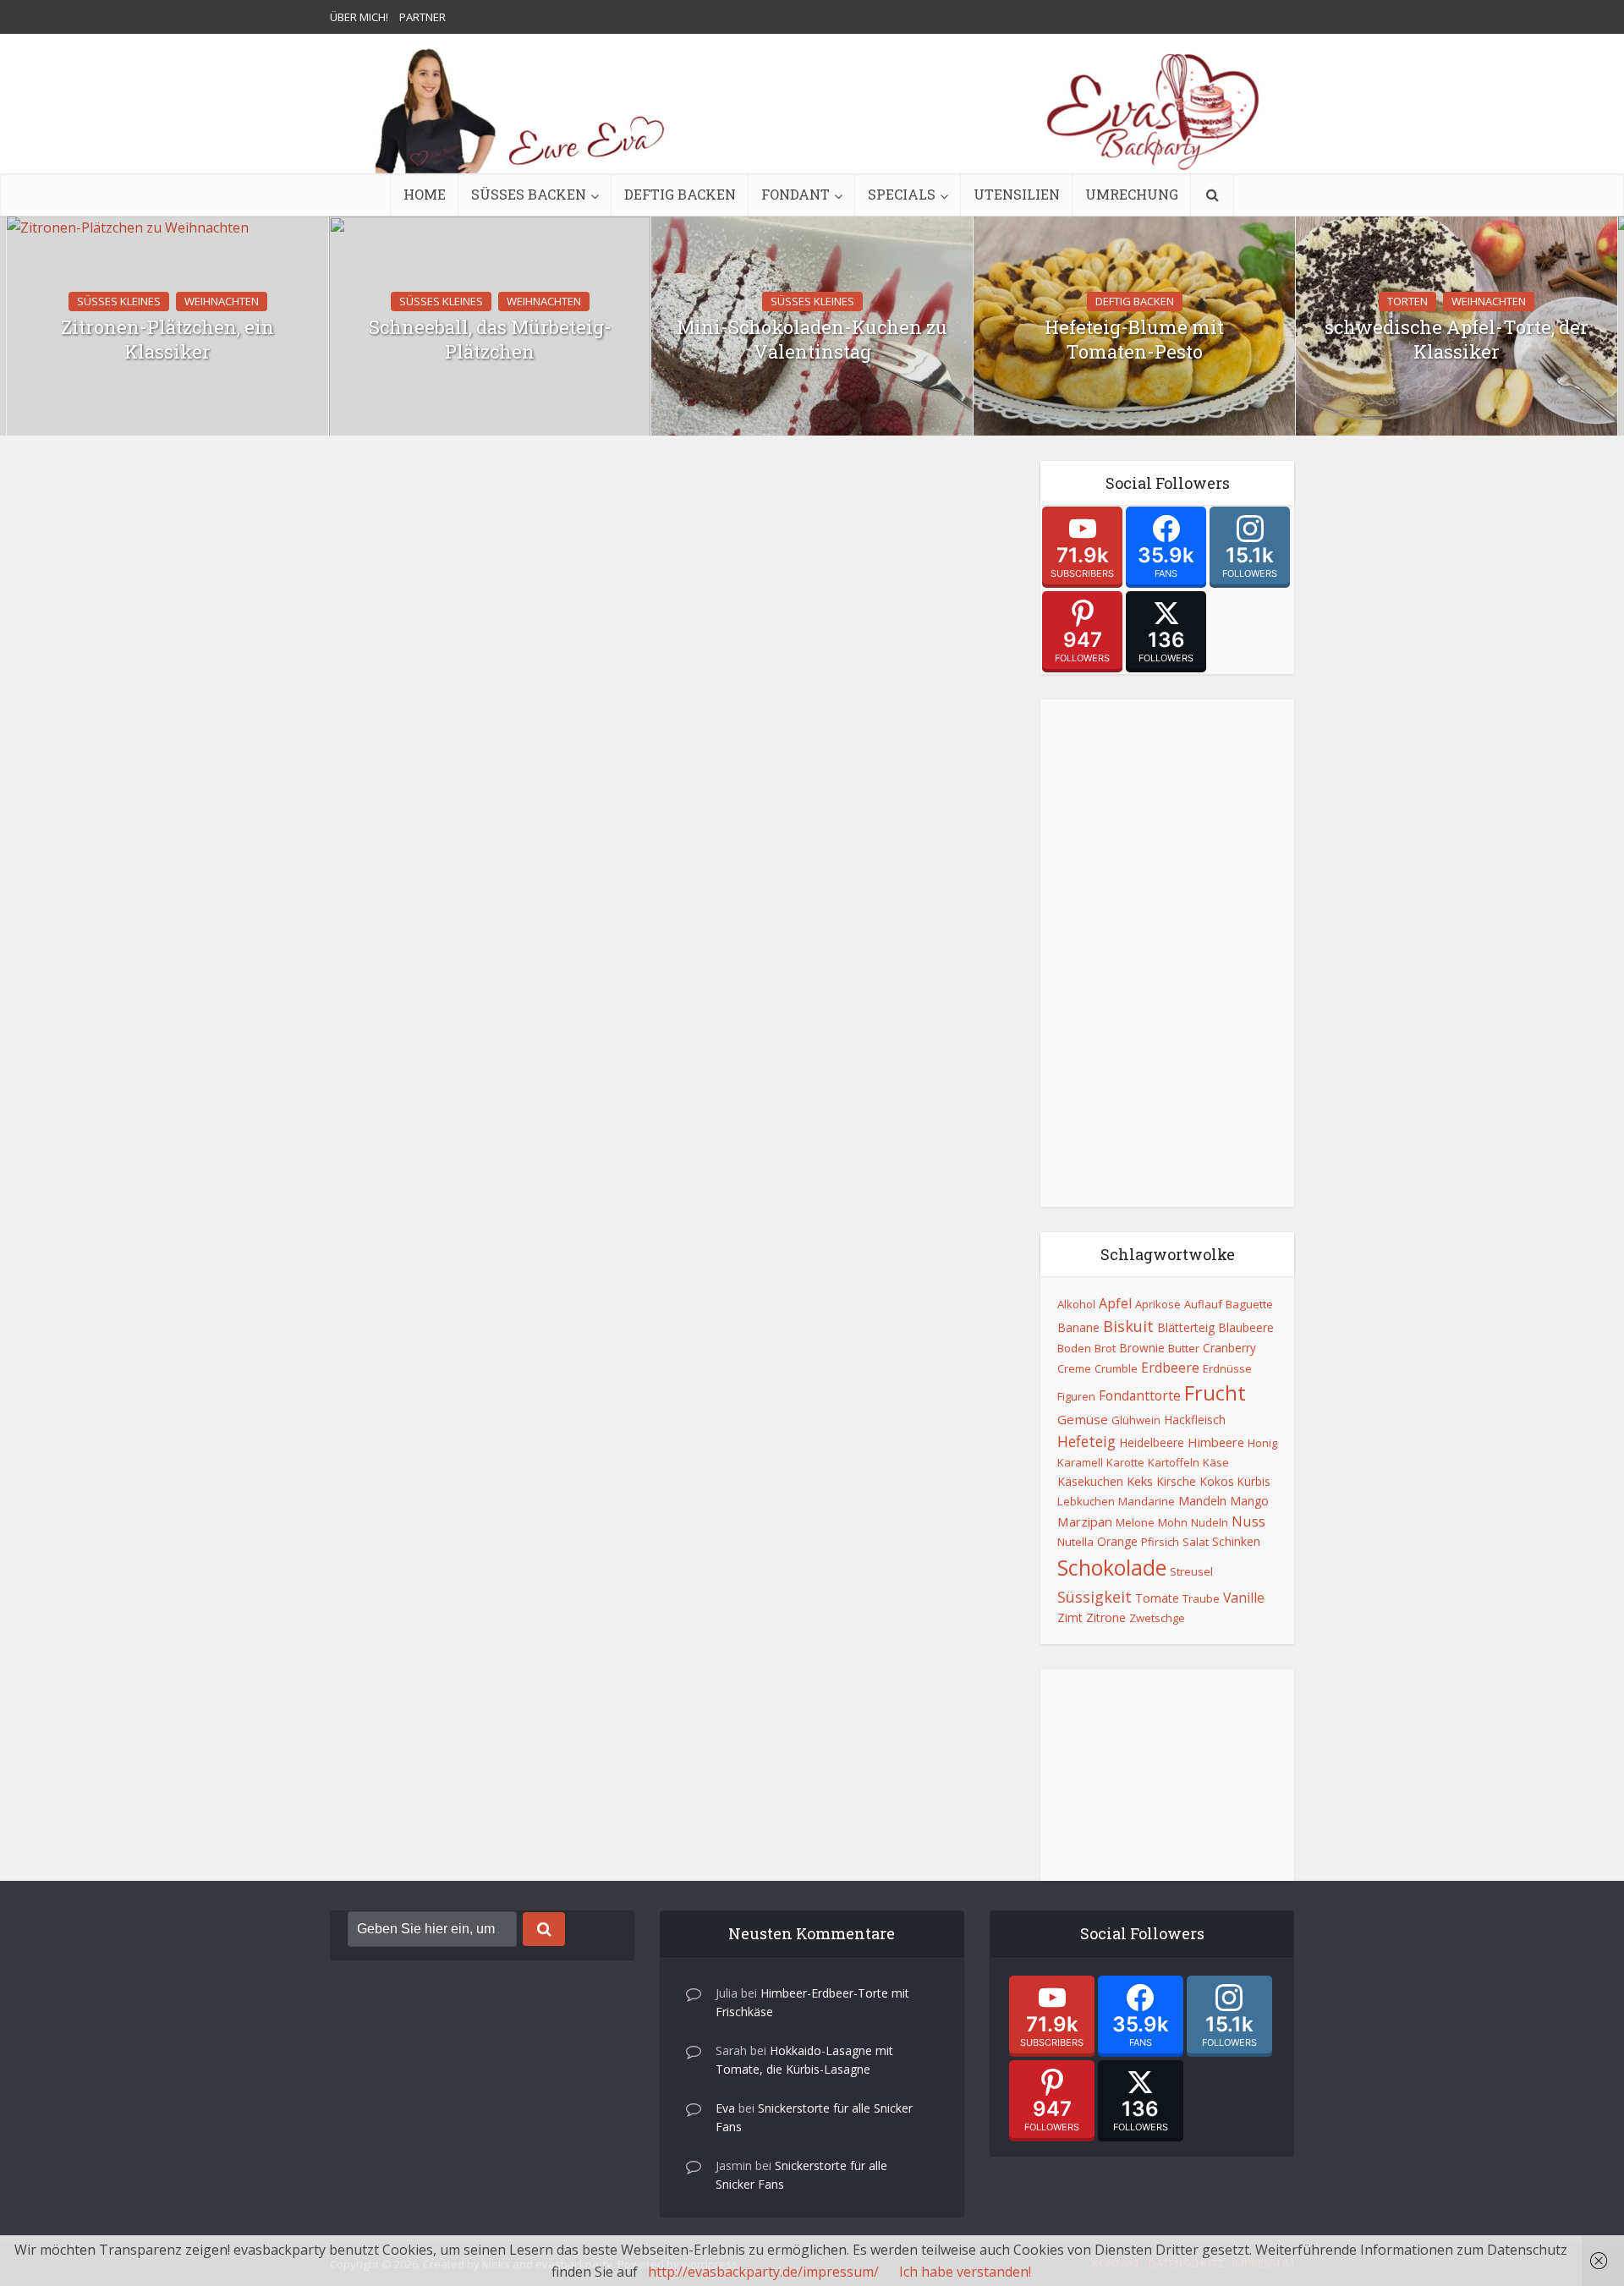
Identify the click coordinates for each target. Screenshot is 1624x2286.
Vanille (1244, 1598)
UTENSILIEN (1017, 194)
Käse (1216, 1462)
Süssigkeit (1095, 1597)
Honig (1262, 1443)
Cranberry (1229, 1348)
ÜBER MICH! (359, 17)
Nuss (1248, 1521)
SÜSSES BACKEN (529, 194)
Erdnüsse (1227, 1368)
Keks (1140, 1481)
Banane (1078, 1327)
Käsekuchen (1090, 1481)
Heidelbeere (1152, 1442)
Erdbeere (1170, 1368)
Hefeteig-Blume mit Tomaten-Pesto (1134, 340)
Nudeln (1210, 1522)
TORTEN (1407, 301)
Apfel (1115, 1303)
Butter (1184, 1348)
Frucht (1215, 1393)
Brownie (1142, 1348)
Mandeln (1202, 1500)
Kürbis (1254, 1481)
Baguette (1249, 1304)
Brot (1105, 1348)
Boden (1074, 1348)
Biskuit (1128, 1326)
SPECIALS (902, 194)
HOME (425, 194)
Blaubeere (1246, 1327)
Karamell (1080, 1462)
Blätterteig (1186, 1327)
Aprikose (1158, 1304)
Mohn (1173, 1522)
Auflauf (1203, 1304)
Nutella (1075, 1542)
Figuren (1076, 1396)
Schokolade (1112, 1567)
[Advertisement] (1167, 953)
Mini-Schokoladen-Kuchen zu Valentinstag (812, 340)
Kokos (1217, 1481)
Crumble (1116, 1368)
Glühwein (1136, 1420)
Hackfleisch (1195, 1420)
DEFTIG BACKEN (680, 194)
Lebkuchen (1086, 1501)
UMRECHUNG (1132, 194)
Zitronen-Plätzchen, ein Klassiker (167, 340)
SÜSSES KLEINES (119, 301)
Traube (1201, 1598)
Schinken (1236, 1541)
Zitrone (1106, 1617)
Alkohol (1076, 1304)
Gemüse (1083, 1419)
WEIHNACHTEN (222, 301)
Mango (1249, 1501)
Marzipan (1085, 1521)
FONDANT (796, 194)
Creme (1074, 1368)
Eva (725, 2108)
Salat (1196, 1542)
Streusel (1191, 1571)
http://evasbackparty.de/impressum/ (763, 2272)
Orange (1117, 1541)
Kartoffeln (1174, 1462)
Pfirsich (1160, 1542)
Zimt (1070, 1617)
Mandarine (1147, 1501)
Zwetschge (1157, 1618)
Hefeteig (1086, 1441)
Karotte (1125, 1462)
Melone (1135, 1522)
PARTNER (422, 17)
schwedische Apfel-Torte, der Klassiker (1457, 340)
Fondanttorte (1140, 1395)
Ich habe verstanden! (965, 2272)
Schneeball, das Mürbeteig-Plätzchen (490, 340)
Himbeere (1216, 1442)
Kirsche (1176, 1481)
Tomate (1157, 1598)
